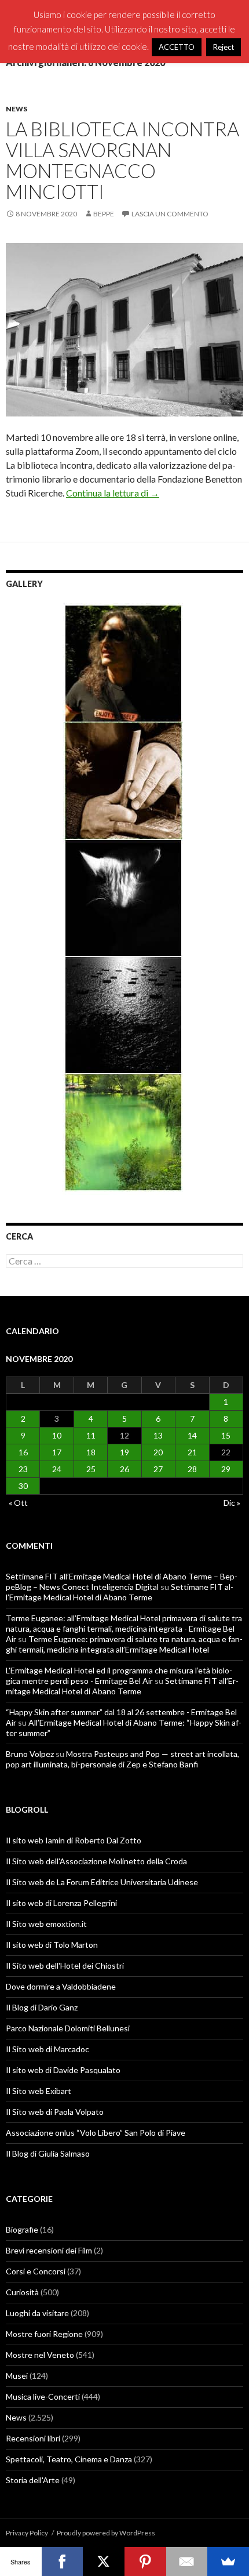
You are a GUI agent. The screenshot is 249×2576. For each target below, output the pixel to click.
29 (226, 1469)
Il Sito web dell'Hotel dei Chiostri (65, 1965)
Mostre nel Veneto (40, 2355)
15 (226, 1435)
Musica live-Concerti (43, 2396)
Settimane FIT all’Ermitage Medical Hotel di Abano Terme (120, 1592)
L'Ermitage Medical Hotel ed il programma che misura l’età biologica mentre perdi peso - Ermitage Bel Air (119, 1675)
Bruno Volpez (30, 1754)
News (17, 109)
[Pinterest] (145, 2561)
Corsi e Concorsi (36, 2271)
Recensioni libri (33, 2438)
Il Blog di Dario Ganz (42, 2007)
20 (158, 1452)
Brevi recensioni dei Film (49, 2250)
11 (91, 1435)
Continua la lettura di (113, 493)
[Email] (187, 2561)
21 (192, 1452)
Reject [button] (224, 47)
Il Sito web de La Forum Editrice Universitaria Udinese (102, 1882)
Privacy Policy (27, 2533)
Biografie (22, 2229)
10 (57, 1435)
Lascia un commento (170, 214)
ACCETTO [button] (177, 47)
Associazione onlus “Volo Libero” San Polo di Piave (96, 2133)
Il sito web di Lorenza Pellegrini (61, 1903)
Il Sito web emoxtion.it (46, 1924)
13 (158, 1435)
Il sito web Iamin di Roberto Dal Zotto (74, 1840)
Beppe (104, 214)
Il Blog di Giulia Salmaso (48, 2153)
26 (124, 1469)
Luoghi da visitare (37, 2313)
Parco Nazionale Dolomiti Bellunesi (68, 2028)
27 (158, 1469)
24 (57, 1469)
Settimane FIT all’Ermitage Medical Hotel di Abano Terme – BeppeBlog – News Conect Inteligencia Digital (122, 1582)
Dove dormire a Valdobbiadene (61, 1986)
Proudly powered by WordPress (106, 2533)
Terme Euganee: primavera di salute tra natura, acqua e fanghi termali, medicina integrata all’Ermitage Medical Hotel (124, 1644)
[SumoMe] (228, 2561)
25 (91, 1469)
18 (91, 1452)
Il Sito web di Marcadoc (47, 2049)
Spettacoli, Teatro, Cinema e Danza (69, 2459)
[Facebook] (63, 2561)
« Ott (18, 1503)
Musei (17, 2376)
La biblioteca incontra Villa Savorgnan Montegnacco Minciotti (122, 160)
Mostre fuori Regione (44, 2334)
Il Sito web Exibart (39, 2091)
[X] (104, 2561)
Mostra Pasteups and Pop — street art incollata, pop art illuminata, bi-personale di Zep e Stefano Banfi (122, 1759)
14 (192, 1435)
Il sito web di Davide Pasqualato (63, 2070)
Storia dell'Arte (33, 2480)
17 (57, 1452)
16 (23, 1452)
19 (124, 1452)
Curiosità (22, 2292)
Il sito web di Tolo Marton (52, 1945)
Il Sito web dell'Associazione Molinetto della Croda (96, 1861)
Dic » (232, 1503)
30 (23, 1486)
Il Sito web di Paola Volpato (55, 2112)
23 (23, 1469)
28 (192, 1469)
